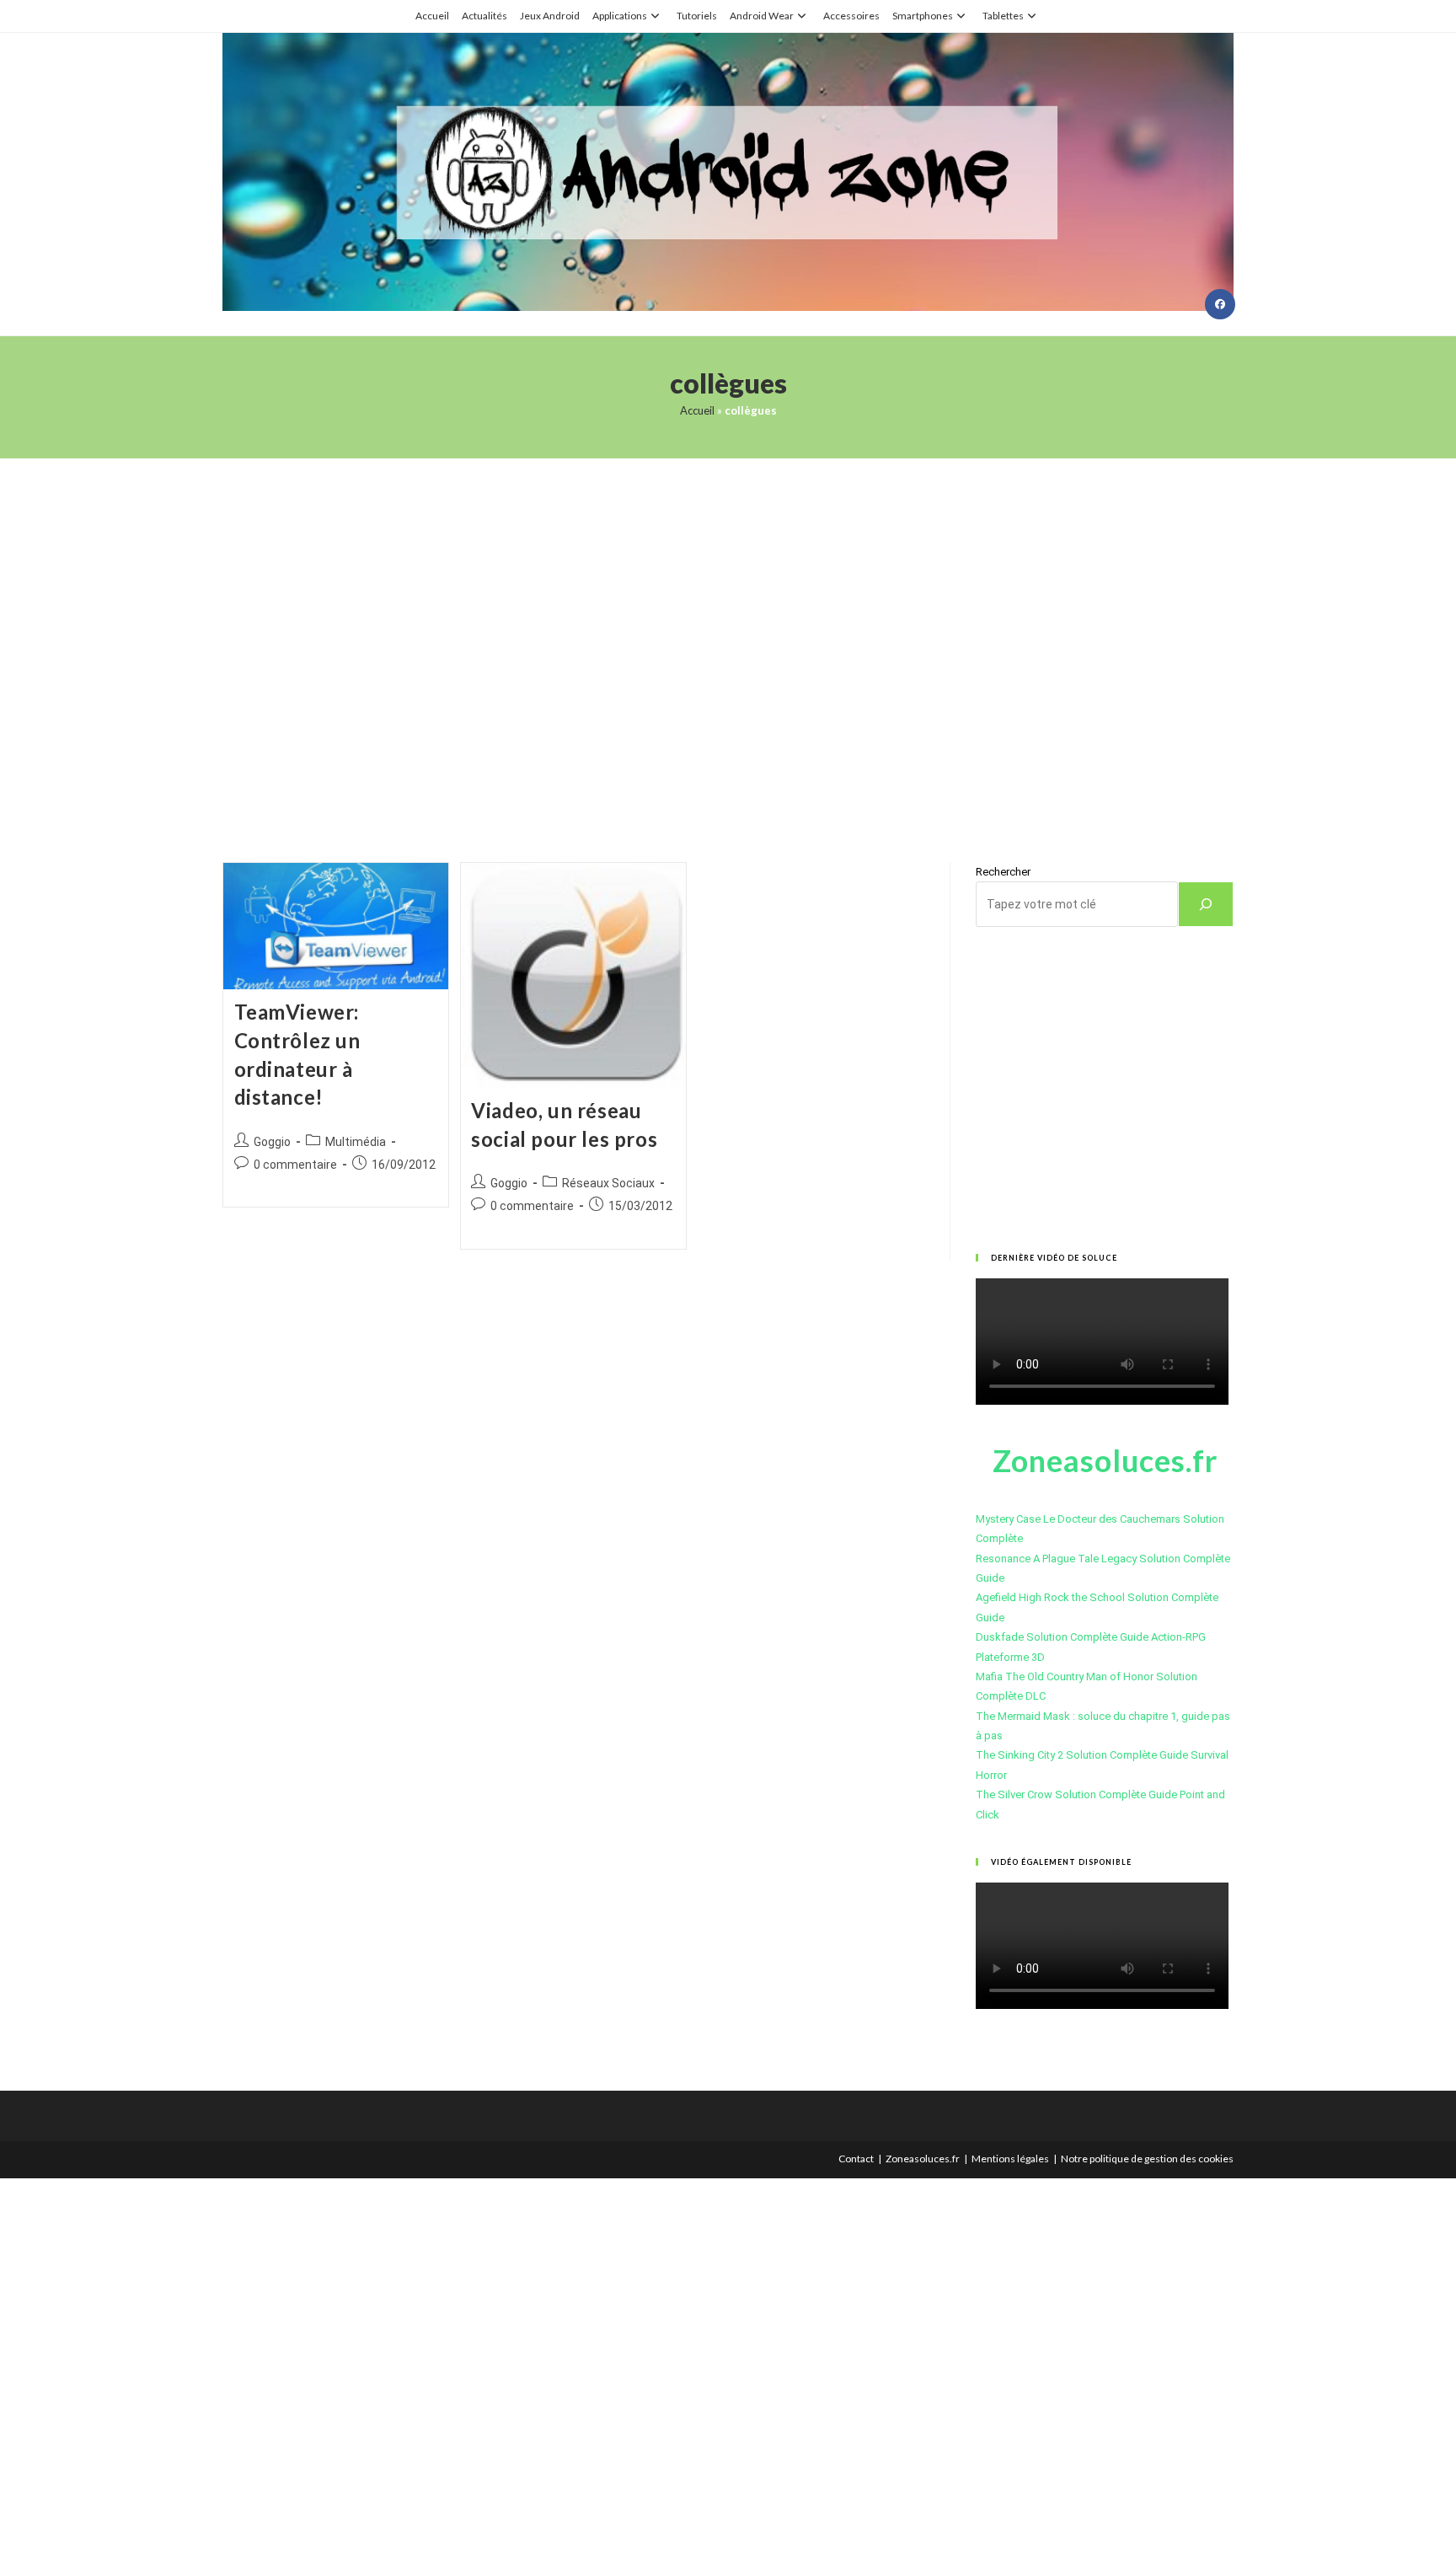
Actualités (484, 16)
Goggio (272, 1142)
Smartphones (923, 16)
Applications (620, 16)
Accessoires (851, 16)
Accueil (432, 16)
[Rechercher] (1206, 904)
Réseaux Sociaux (608, 1183)
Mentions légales (1010, 2159)
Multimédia (356, 1142)
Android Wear (762, 16)
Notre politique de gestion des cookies (1147, 2159)
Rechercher (1003, 872)
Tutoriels (697, 16)
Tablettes (1003, 16)
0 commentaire (295, 1165)
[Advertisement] (728, 639)
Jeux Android (550, 16)
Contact (856, 2159)
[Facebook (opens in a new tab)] (1220, 304)
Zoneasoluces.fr (923, 2159)
